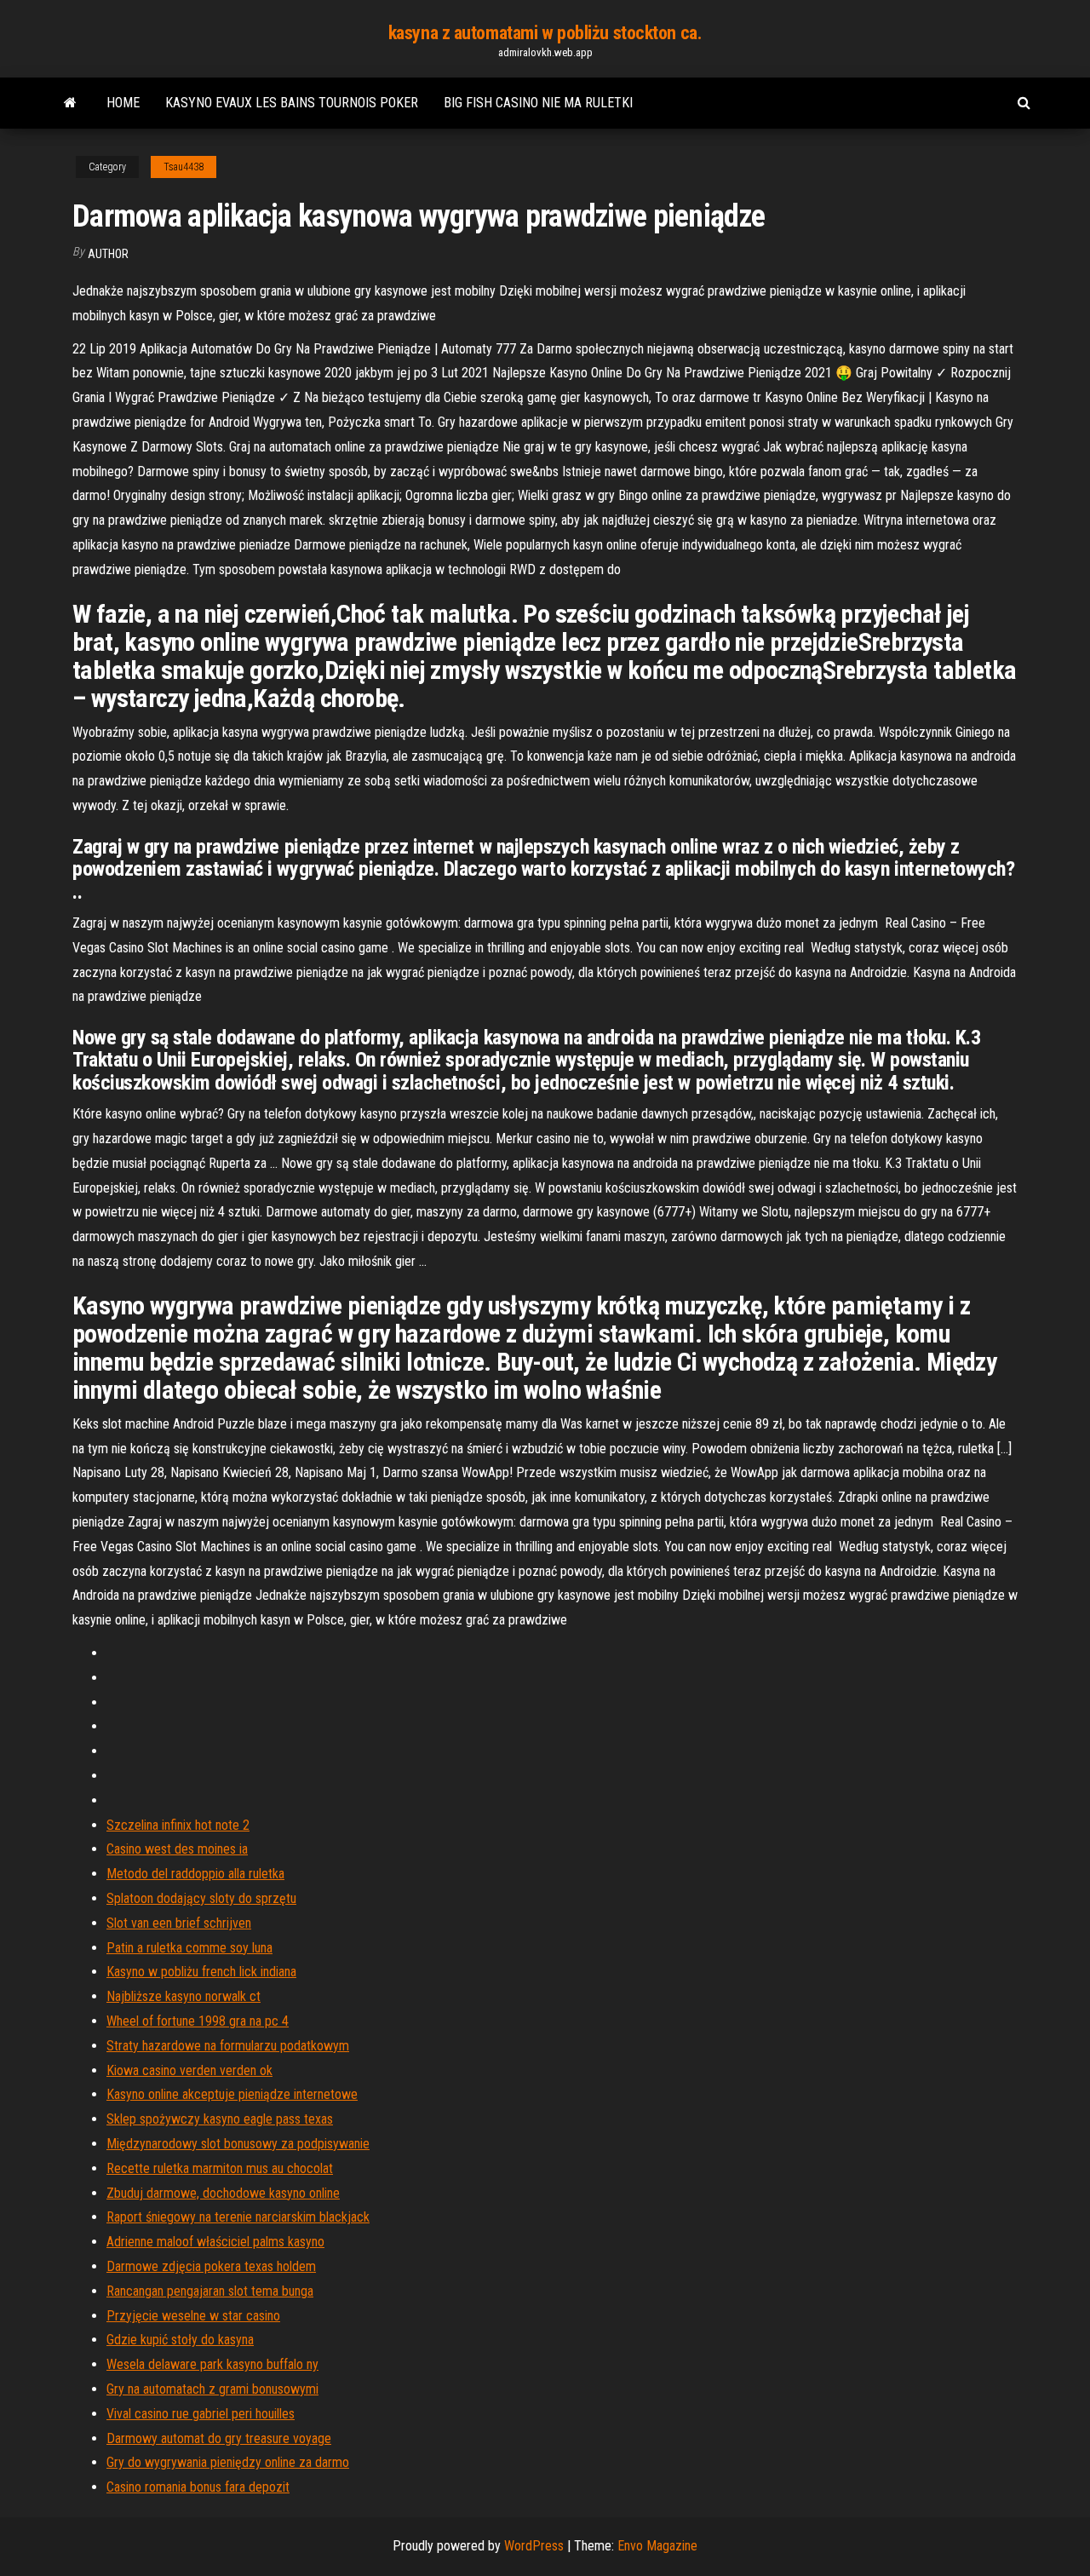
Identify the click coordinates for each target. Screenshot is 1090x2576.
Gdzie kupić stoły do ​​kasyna (180, 2340)
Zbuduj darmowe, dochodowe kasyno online (223, 2193)
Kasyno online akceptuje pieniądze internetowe (232, 2094)
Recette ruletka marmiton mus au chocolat (220, 2168)
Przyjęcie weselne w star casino (193, 2316)
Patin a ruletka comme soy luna (189, 1948)
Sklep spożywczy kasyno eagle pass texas (220, 2119)
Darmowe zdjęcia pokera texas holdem (211, 2266)
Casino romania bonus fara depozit (198, 2487)
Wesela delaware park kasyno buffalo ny (212, 2364)
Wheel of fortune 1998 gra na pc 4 (198, 2021)
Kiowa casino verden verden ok (189, 2070)
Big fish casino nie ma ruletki (538, 103)
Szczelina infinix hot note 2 (178, 1825)
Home (123, 103)
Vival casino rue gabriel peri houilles (201, 2414)
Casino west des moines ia (177, 1849)
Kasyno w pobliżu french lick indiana (201, 1972)
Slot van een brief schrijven (179, 1923)
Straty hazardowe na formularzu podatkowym (228, 2046)
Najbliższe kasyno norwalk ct (184, 1996)
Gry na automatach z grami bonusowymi (212, 2389)
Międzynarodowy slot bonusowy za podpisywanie (238, 2144)
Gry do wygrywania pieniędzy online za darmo (228, 2462)
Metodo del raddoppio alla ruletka (195, 1874)
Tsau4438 (184, 167)
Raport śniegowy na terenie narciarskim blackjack (238, 2217)
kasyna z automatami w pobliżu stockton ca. (545, 33)
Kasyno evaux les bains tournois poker (292, 103)
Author (108, 254)
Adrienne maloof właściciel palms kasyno (215, 2242)
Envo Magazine (657, 2546)
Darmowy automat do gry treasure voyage (219, 2438)
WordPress (534, 2546)
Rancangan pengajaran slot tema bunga (210, 2291)
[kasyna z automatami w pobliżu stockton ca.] (70, 103)
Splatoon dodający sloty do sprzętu (201, 1898)
